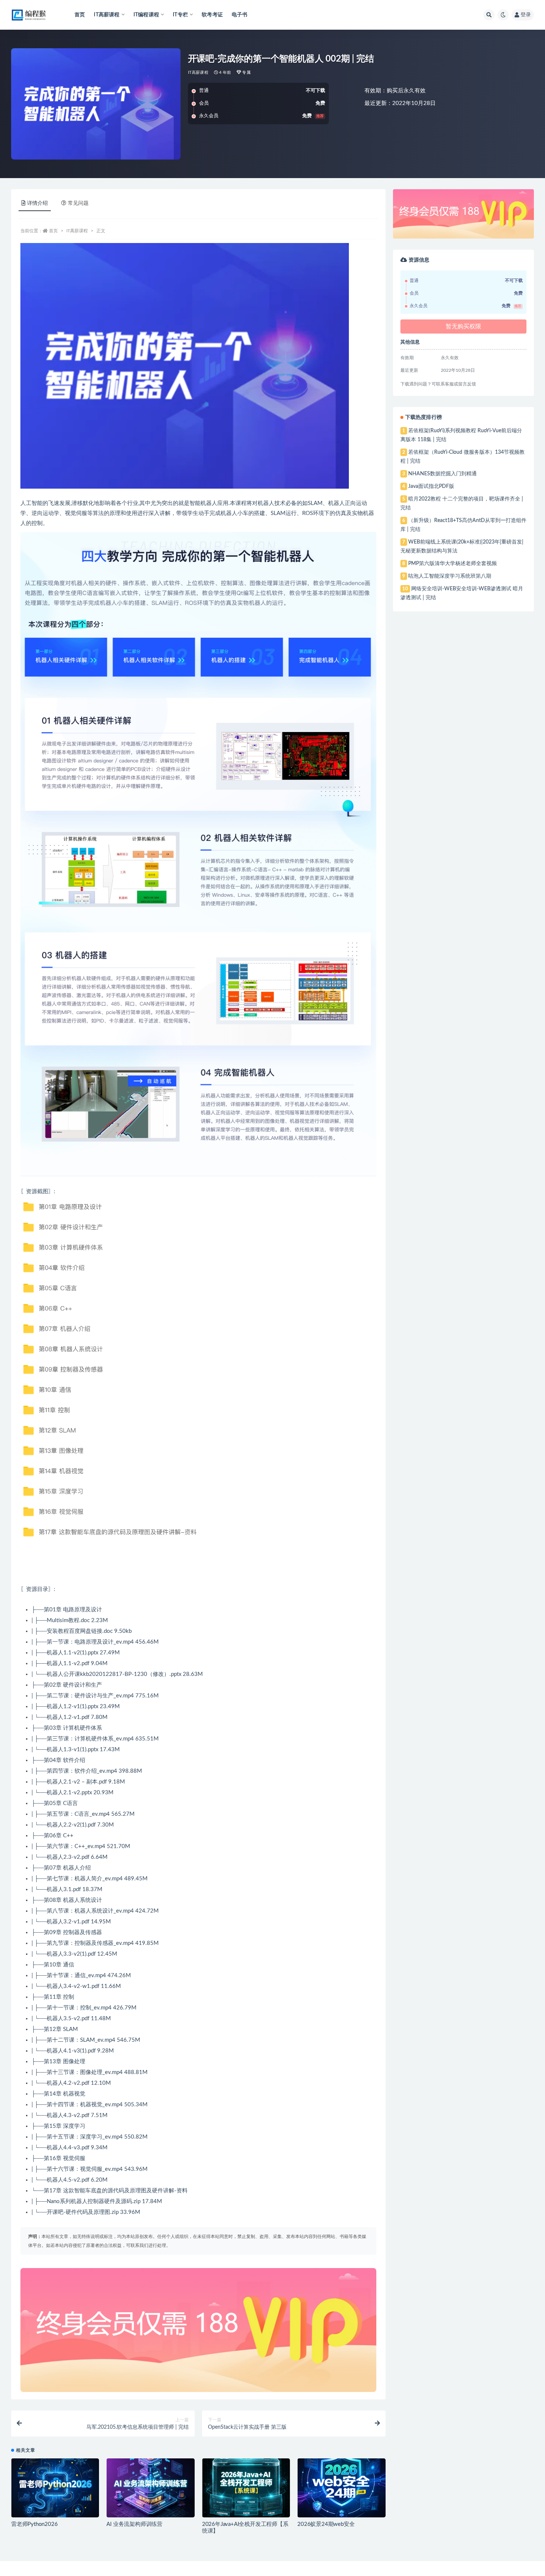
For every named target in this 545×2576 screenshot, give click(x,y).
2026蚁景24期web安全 (326, 2524)
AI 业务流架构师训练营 (134, 2524)
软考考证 (212, 15)
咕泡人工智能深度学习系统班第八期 (450, 576)
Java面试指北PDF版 (431, 486)
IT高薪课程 (198, 73)
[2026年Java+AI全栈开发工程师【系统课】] (246, 2488)
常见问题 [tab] (78, 203)
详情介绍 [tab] (37, 203)
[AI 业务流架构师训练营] (150, 2488)
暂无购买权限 (463, 326)
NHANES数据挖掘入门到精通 (442, 474)
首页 (80, 15)
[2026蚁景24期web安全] (341, 2488)
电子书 (240, 15)
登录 (526, 15)
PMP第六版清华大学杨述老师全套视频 (452, 564)
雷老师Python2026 (34, 2524)
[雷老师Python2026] (55, 2488)
